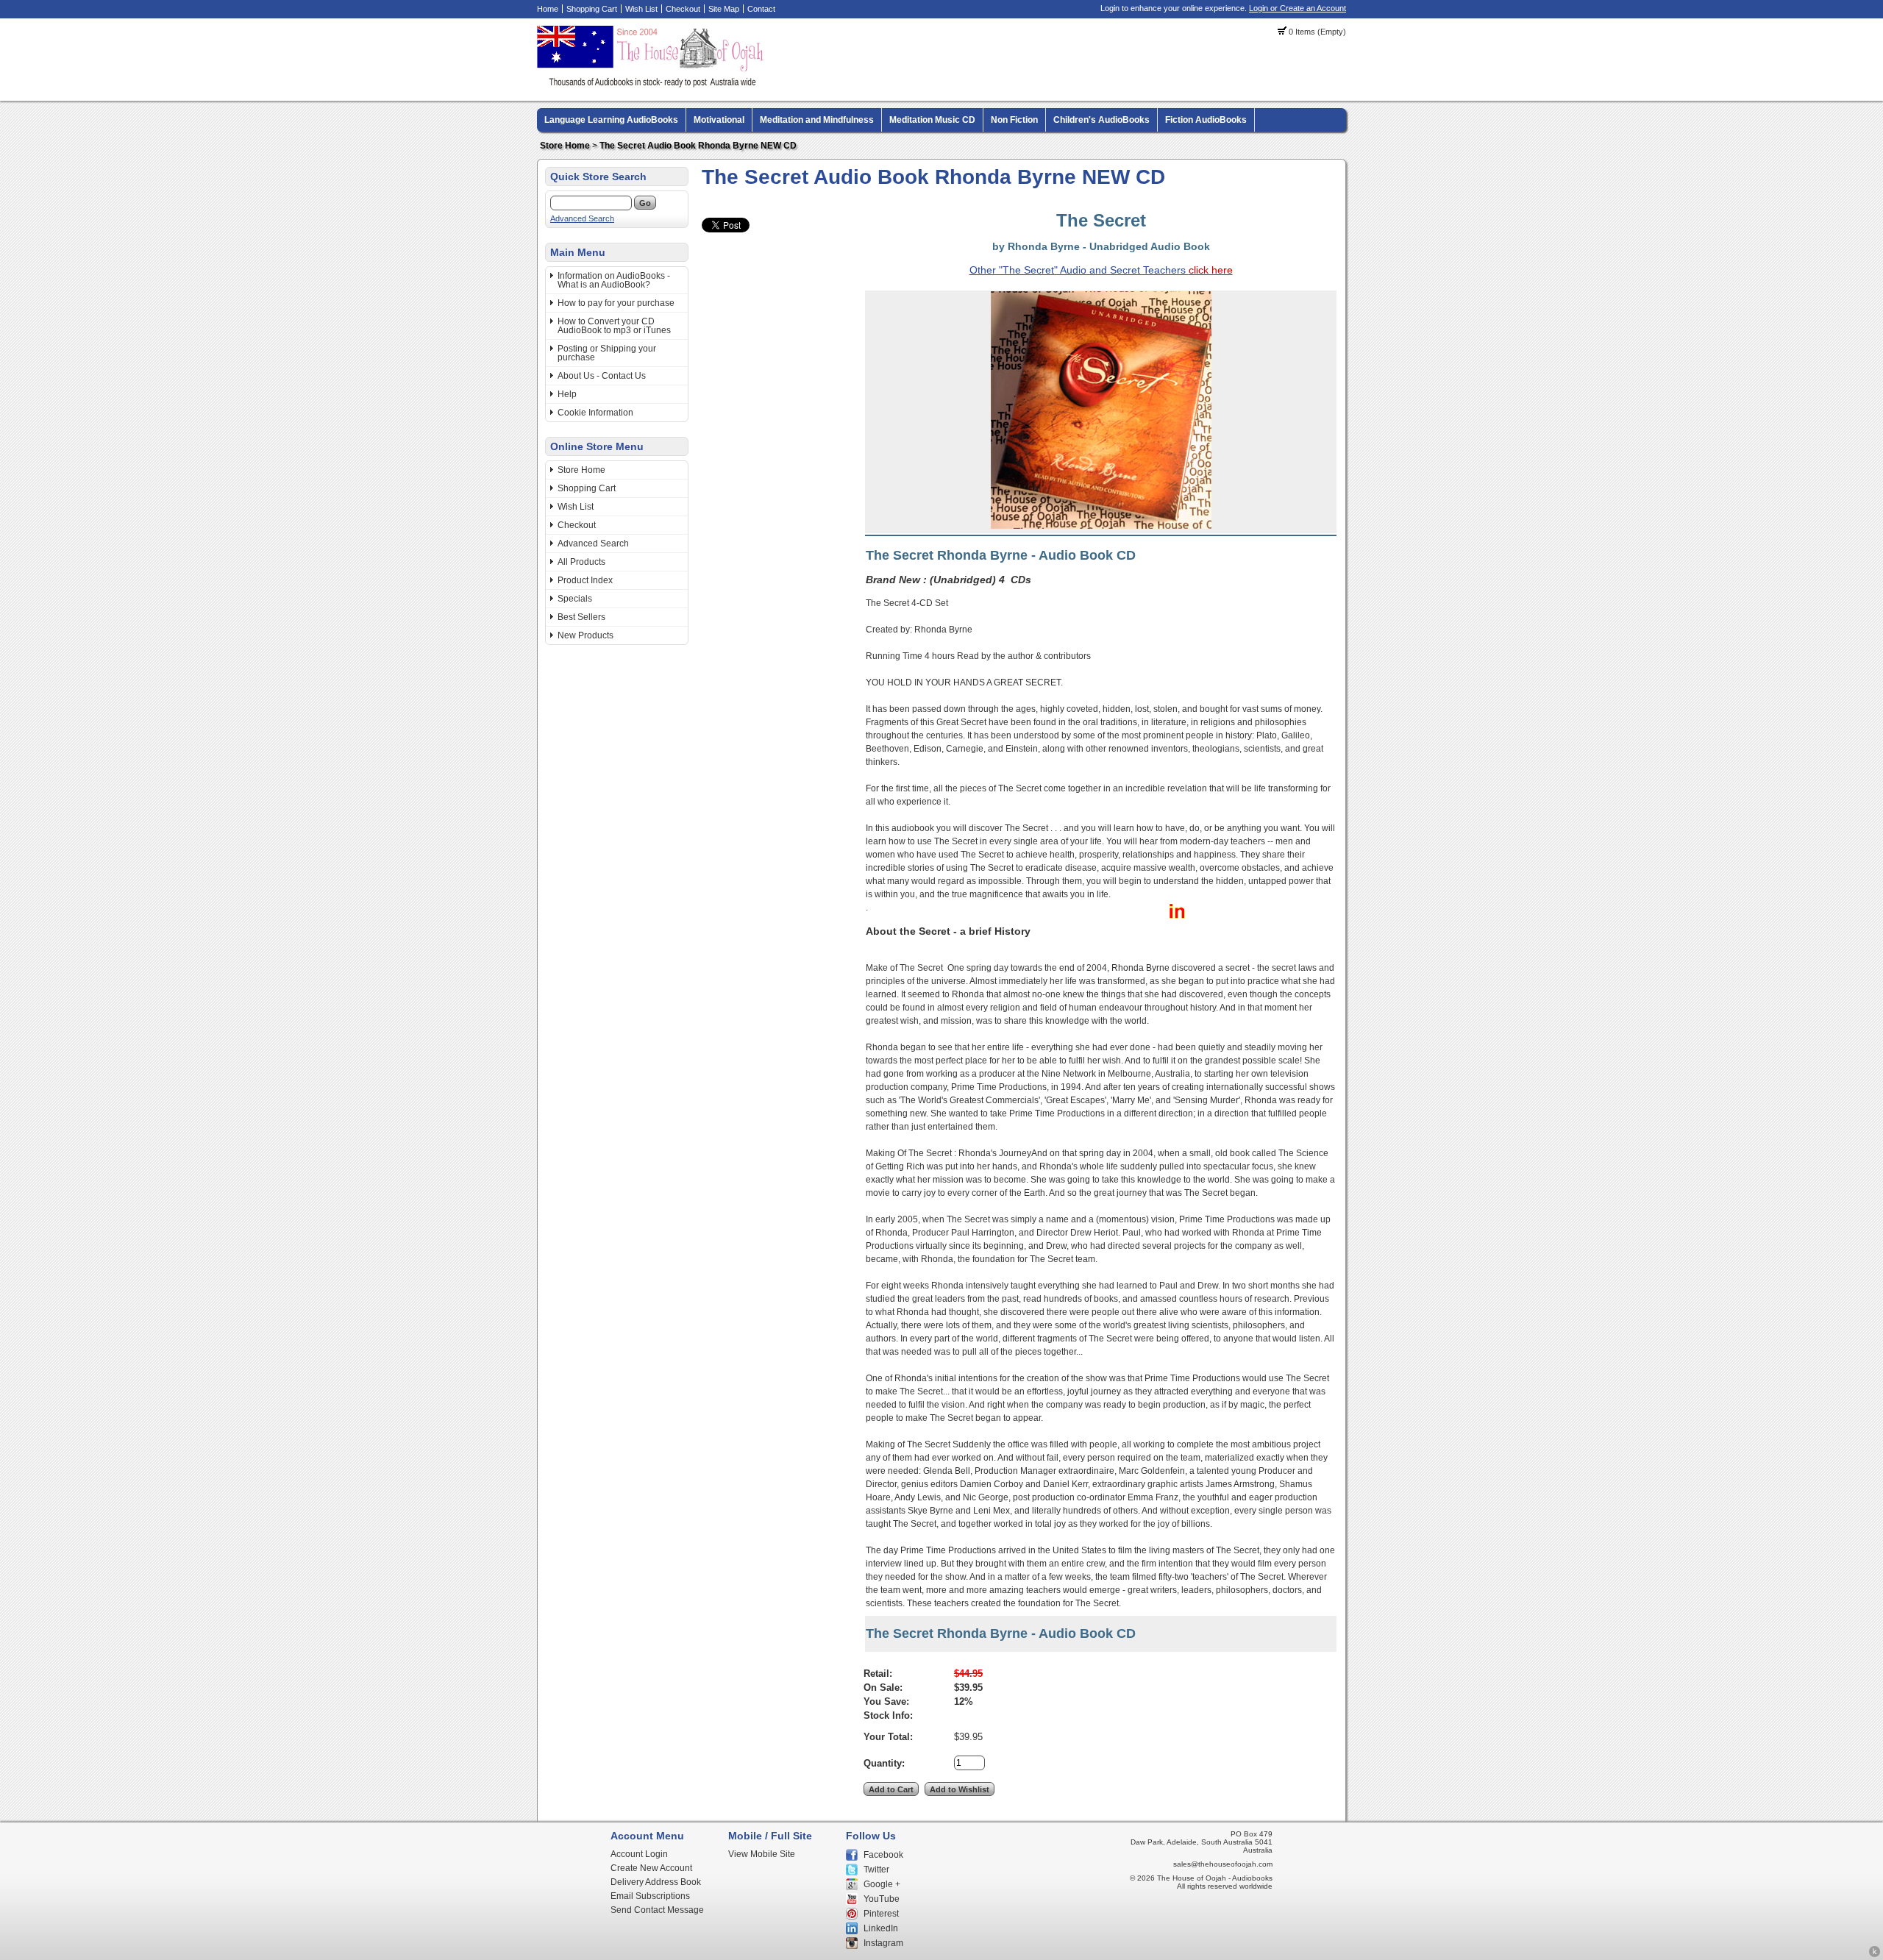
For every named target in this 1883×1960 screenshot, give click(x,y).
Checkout (683, 9)
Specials (575, 599)
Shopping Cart (592, 9)
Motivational (719, 120)
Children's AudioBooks (1101, 120)
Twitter (876, 1870)
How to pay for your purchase (616, 303)
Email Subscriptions (650, 1896)
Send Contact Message (657, 1910)
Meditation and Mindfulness (817, 120)
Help (567, 394)
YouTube (882, 1899)
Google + (882, 1884)
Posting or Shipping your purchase (607, 353)
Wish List (641, 9)
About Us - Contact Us (602, 376)
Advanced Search (582, 218)
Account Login (639, 1854)
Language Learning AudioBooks (611, 120)
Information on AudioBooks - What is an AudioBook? (614, 280)
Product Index (585, 580)
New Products (585, 635)
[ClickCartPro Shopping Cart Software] (1875, 1955)
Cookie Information (595, 413)
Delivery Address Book (656, 1882)
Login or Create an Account (1298, 8)
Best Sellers (581, 617)
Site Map (724, 9)
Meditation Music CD (932, 120)
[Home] (652, 85)
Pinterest (881, 1914)
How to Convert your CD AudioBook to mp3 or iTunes (614, 326)
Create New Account (651, 1868)
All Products (581, 562)
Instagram (883, 1943)
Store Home (565, 146)
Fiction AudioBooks (1206, 120)
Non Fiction (1014, 120)
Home (548, 9)
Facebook (883, 1855)
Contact (761, 9)
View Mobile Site (762, 1854)
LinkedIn (881, 1928)
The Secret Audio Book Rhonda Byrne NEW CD (698, 146)
